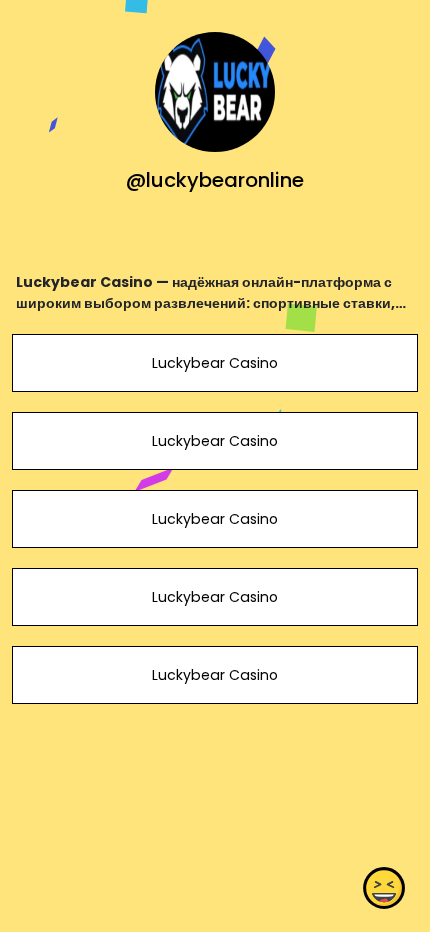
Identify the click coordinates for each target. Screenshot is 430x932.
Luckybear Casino (215, 363)
